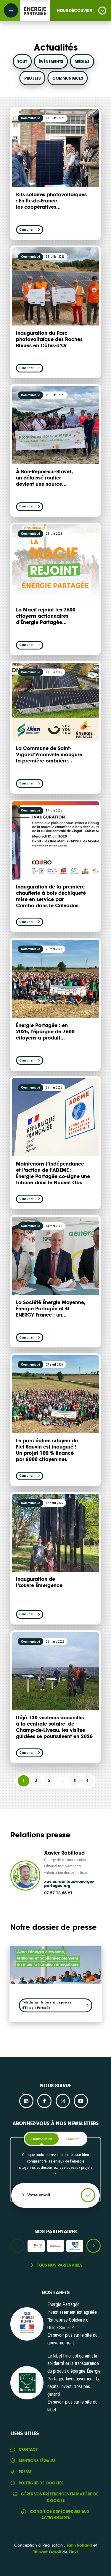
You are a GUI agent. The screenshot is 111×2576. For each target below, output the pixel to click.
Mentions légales (37, 2461)
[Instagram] (63, 2101)
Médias (82, 62)
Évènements (51, 62)
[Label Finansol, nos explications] (27, 2383)
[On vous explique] (27, 2324)
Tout (22, 62)
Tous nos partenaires (60, 2265)
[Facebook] (44, 2101)
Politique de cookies (41, 2483)
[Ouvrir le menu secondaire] (11, 10)
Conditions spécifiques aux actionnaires (60, 2515)
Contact (28, 2449)
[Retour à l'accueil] (35, 11)
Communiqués (68, 78)
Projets (32, 78)
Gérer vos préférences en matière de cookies (60, 2497)
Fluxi (73, 2552)
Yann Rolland (79, 2545)
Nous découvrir (74, 10)
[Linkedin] (26, 2101)
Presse (25, 2472)
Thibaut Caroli (47, 2552)
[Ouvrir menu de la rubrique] (102, 11)
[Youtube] (81, 2101)
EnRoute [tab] (73, 2139)
